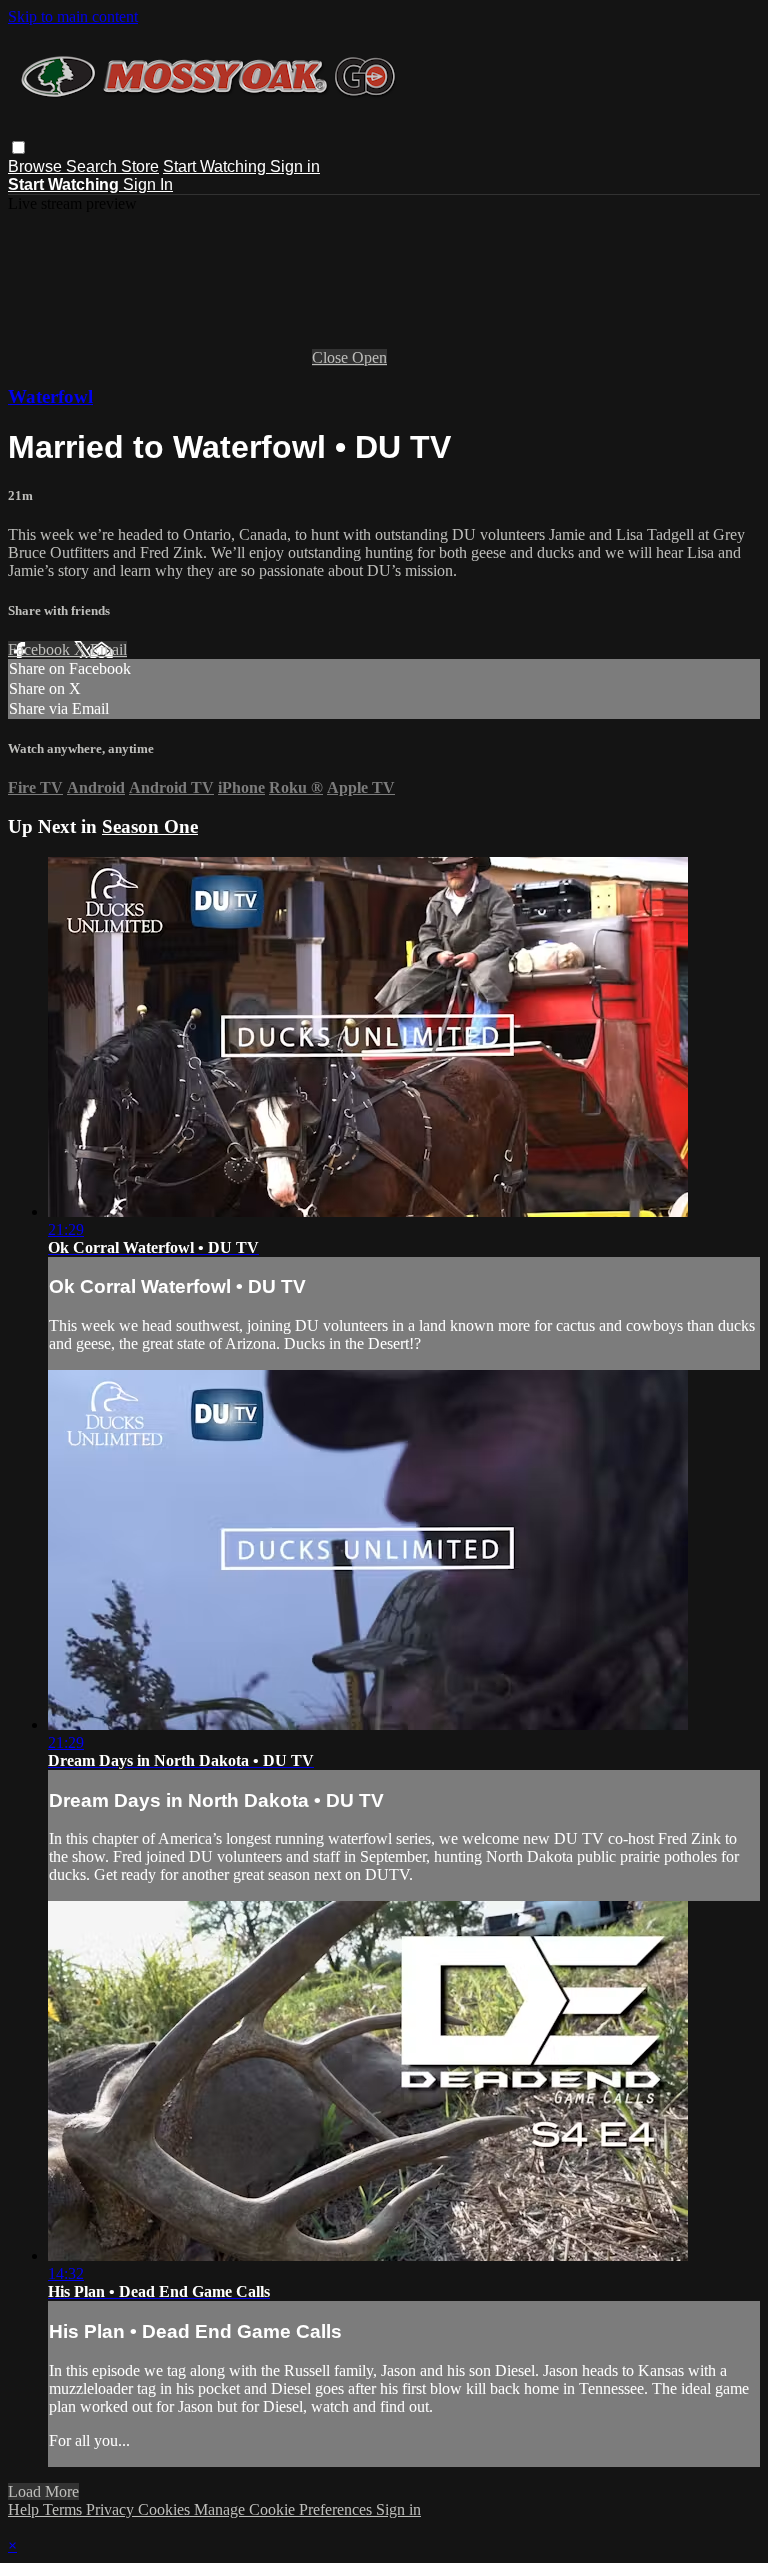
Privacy (112, 2509)
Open (369, 357)
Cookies (166, 2509)
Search (93, 166)
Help (25, 2509)
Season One (150, 826)
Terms (64, 2509)
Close (332, 357)
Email (108, 649)
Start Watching (216, 166)
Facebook (41, 649)
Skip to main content (73, 16)
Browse (37, 166)
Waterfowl (50, 396)
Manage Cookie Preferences (285, 2509)
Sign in (295, 166)
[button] (18, 147)
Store (140, 166)
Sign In (148, 184)
